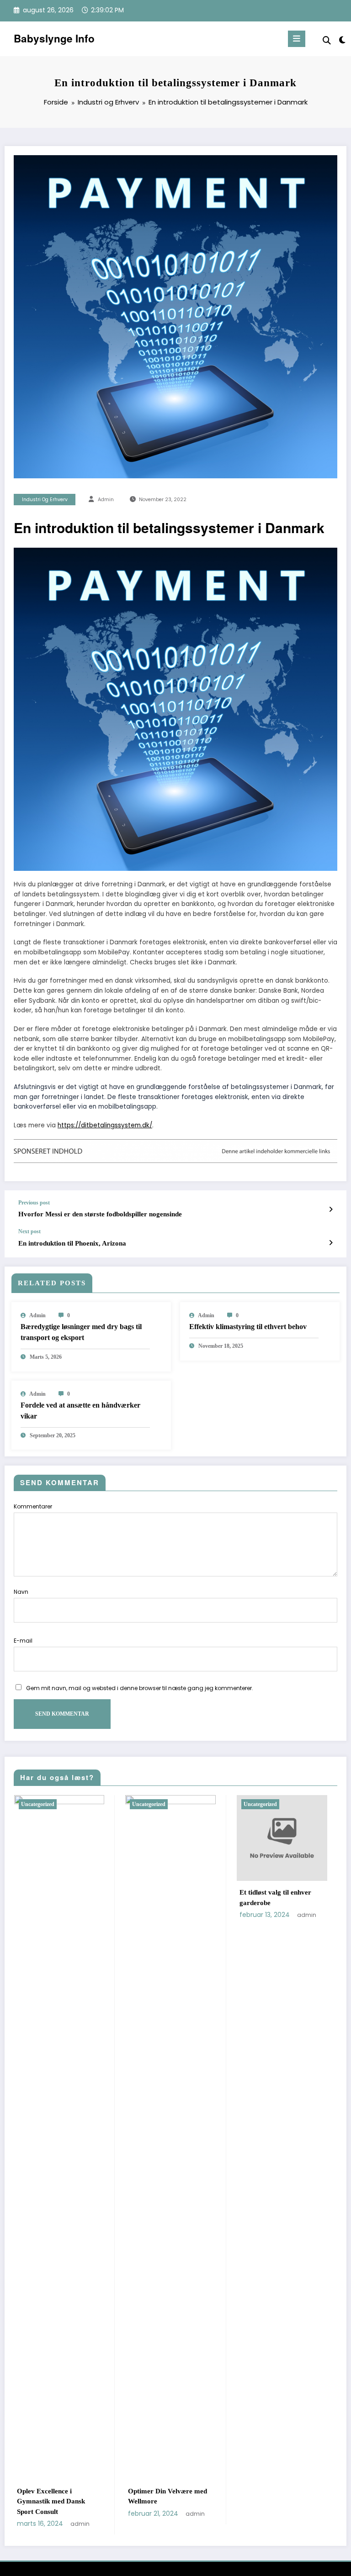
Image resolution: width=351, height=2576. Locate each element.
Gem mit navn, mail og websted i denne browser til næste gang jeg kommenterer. (140, 1688)
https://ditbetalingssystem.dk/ (105, 1125)
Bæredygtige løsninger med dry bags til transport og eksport (81, 1332)
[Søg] (327, 40)
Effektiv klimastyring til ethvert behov (248, 1327)
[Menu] (297, 39)
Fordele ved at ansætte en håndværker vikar (80, 1411)
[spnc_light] (342, 40)
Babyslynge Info (54, 38)
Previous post (34, 1203)
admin (106, 500)
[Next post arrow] (331, 1243)
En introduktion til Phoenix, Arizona (72, 1243)
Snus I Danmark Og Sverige (193, 1892)
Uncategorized (61, 1804)
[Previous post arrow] (331, 1209)
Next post (29, 1231)
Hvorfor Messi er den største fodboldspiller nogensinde (100, 1214)
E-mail (23, 1641)
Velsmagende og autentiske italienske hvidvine (303, 1898)
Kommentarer (33, 1506)
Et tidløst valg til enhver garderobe (76, 1898)
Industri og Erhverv (45, 500)
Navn (21, 1592)
